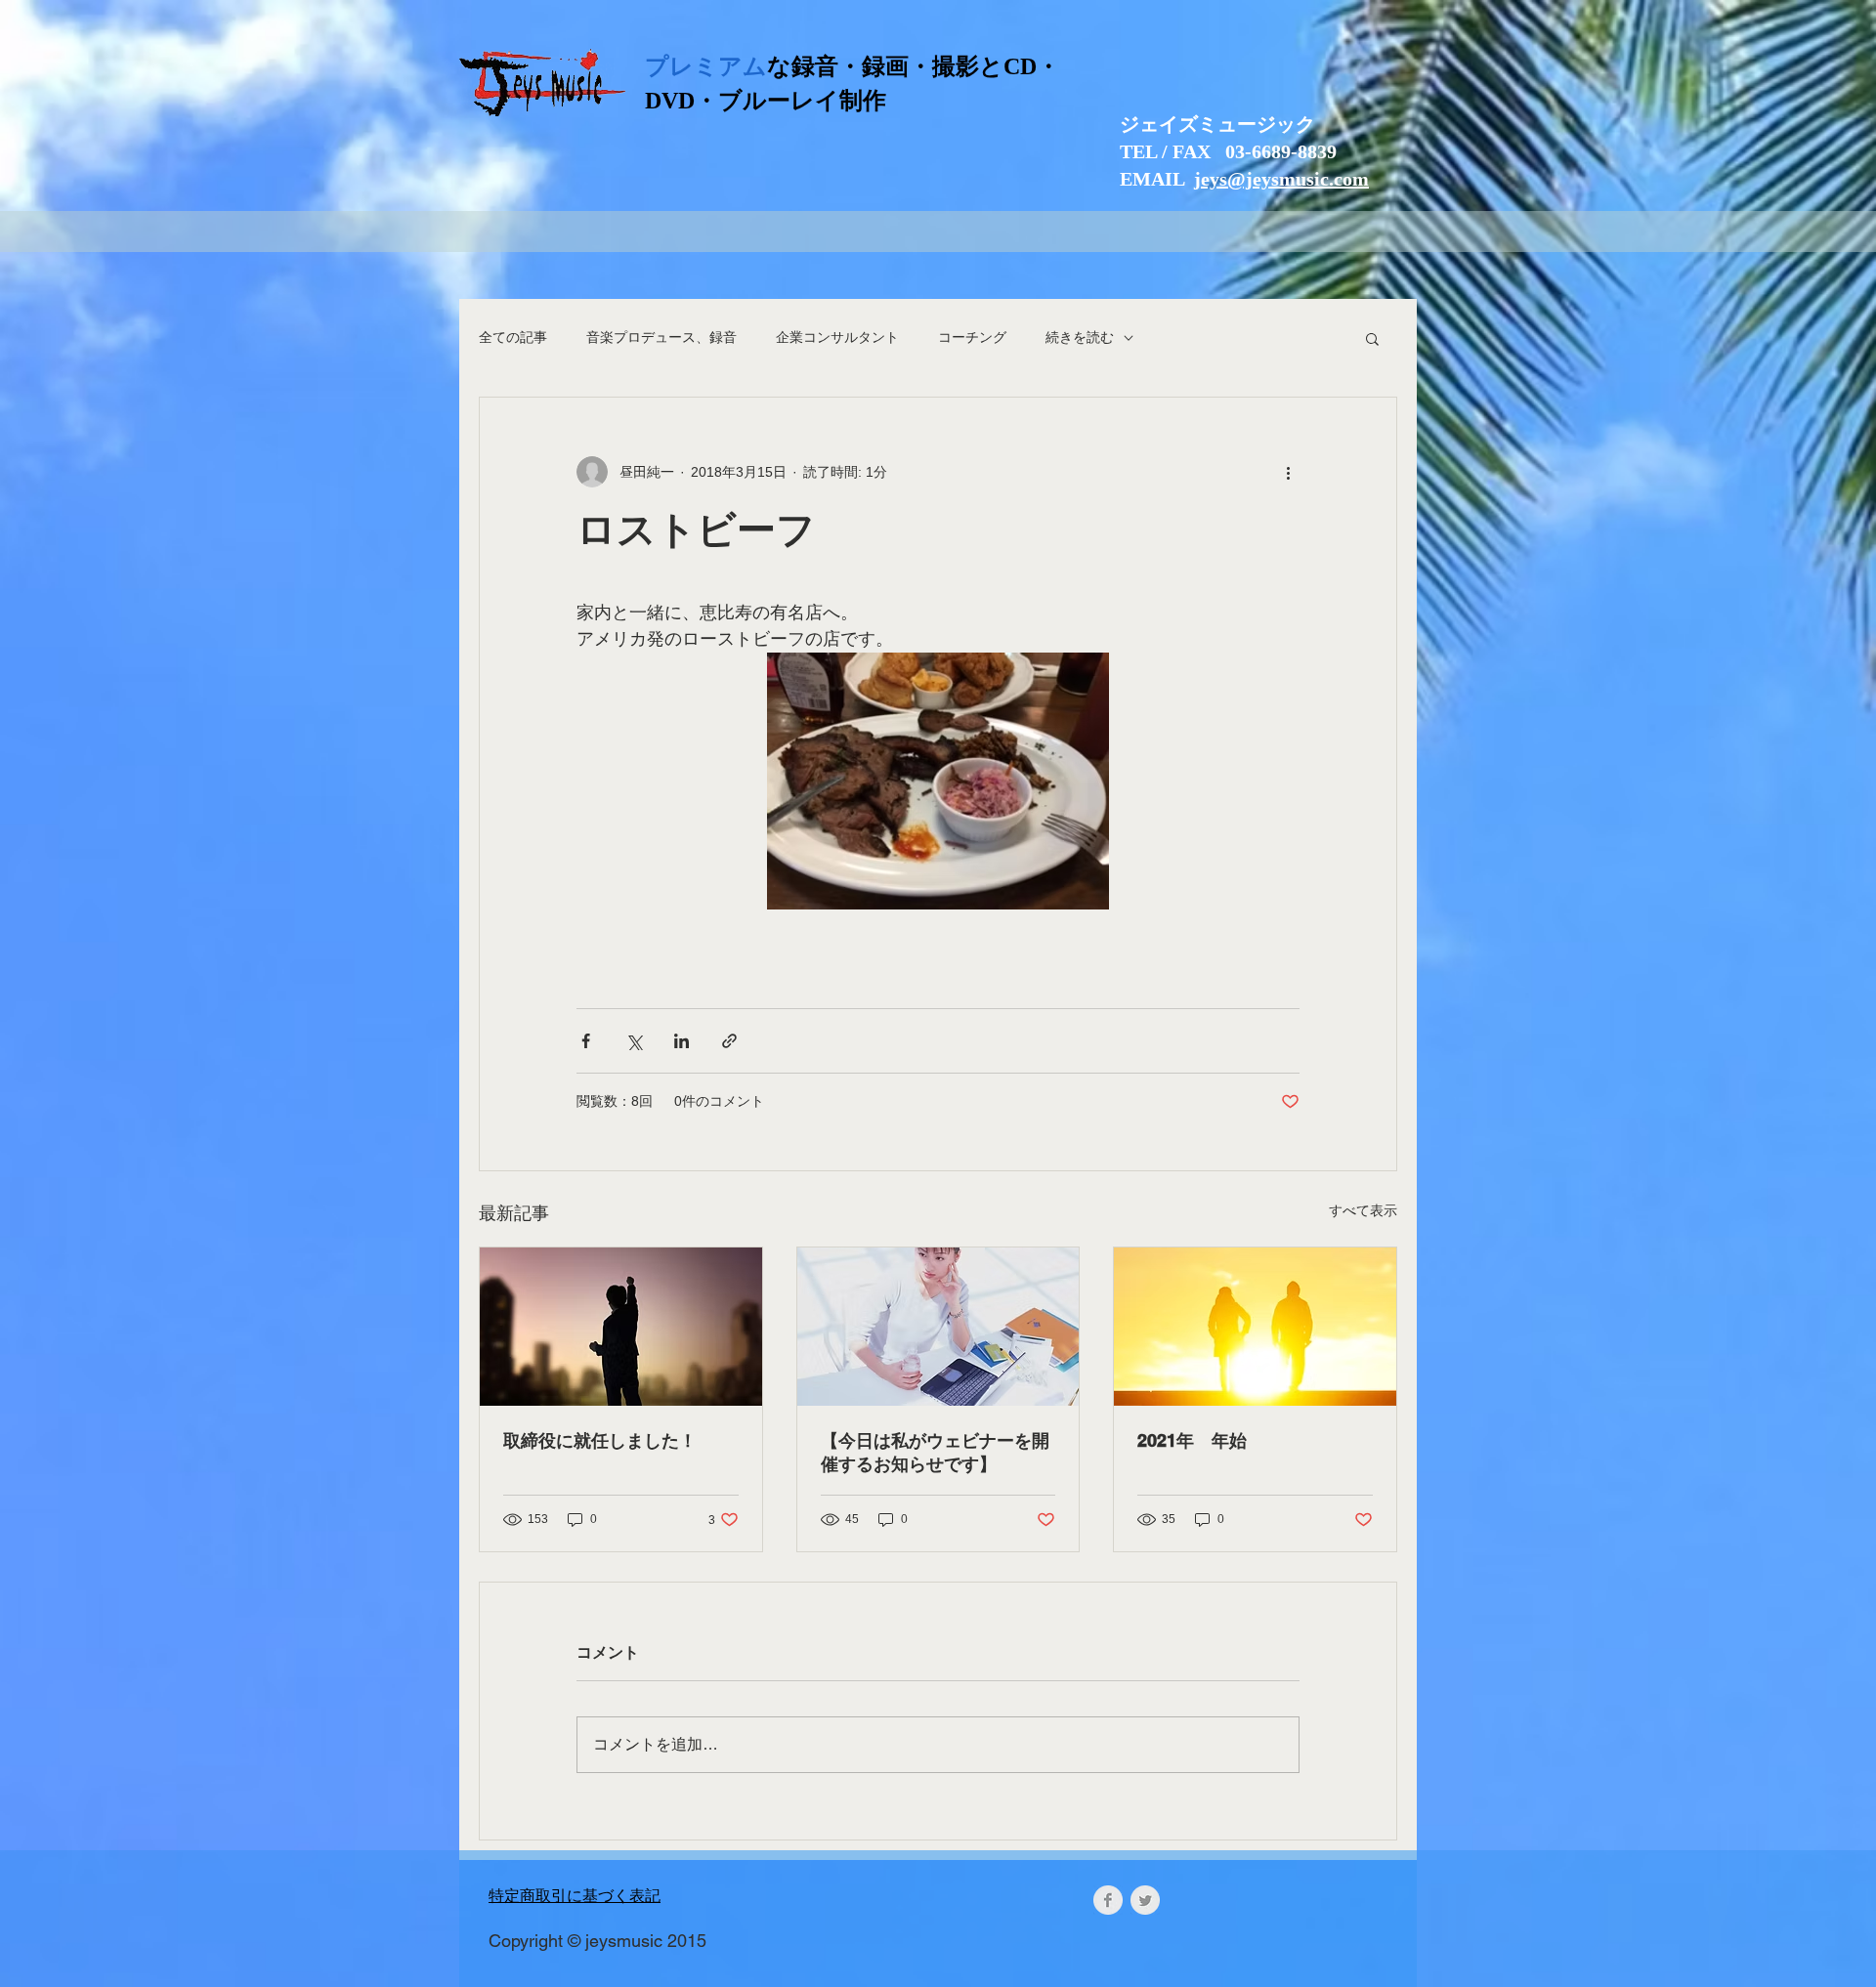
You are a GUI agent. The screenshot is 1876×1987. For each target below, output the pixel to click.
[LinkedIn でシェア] (682, 1041)
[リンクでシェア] (729, 1041)
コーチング (972, 337)
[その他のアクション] (1288, 472)
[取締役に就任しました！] (621, 1327)
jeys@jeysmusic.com (1281, 179)
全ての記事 (513, 337)
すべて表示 (1363, 1210)
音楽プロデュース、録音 (661, 337)
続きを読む (1080, 337)
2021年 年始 (1192, 1440)
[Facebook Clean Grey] (1108, 1900)
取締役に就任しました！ (600, 1440)
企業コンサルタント (837, 337)
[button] (1372, 338)
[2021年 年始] (1255, 1327)
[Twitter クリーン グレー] (1145, 1900)
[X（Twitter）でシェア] (634, 1041)
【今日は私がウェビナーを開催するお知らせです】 (935, 1452)
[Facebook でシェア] (586, 1041)
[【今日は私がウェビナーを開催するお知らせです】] (938, 1327)
